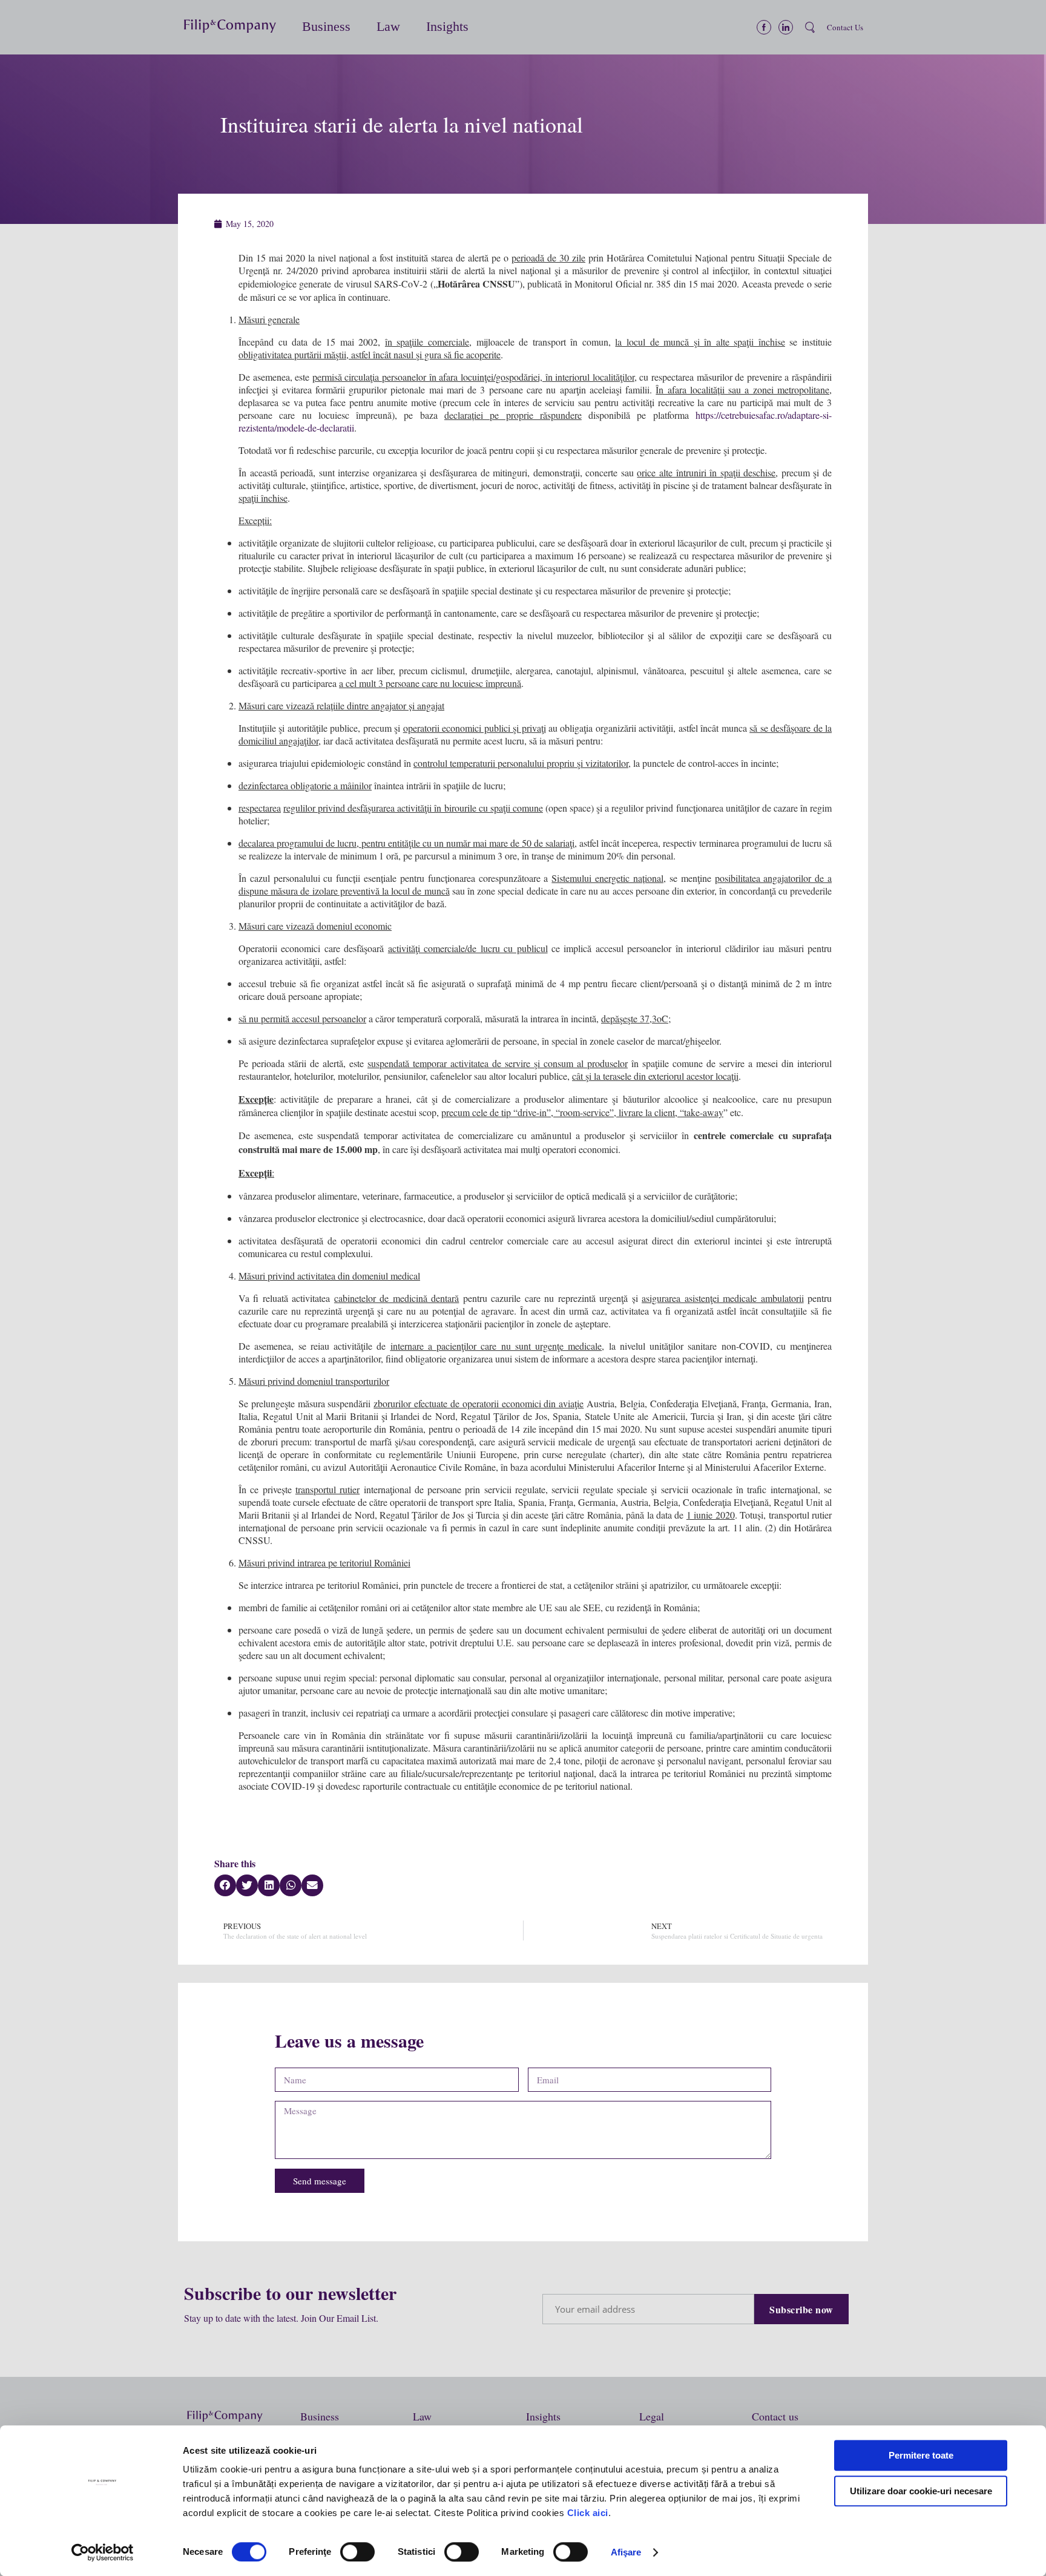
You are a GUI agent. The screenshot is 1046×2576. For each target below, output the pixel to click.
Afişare (626, 2552)
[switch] (357, 2552)
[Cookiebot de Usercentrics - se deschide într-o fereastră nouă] (103, 2552)
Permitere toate (921, 2455)
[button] (237, 28)
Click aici (588, 2513)
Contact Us (845, 27)
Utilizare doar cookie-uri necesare (921, 2491)
